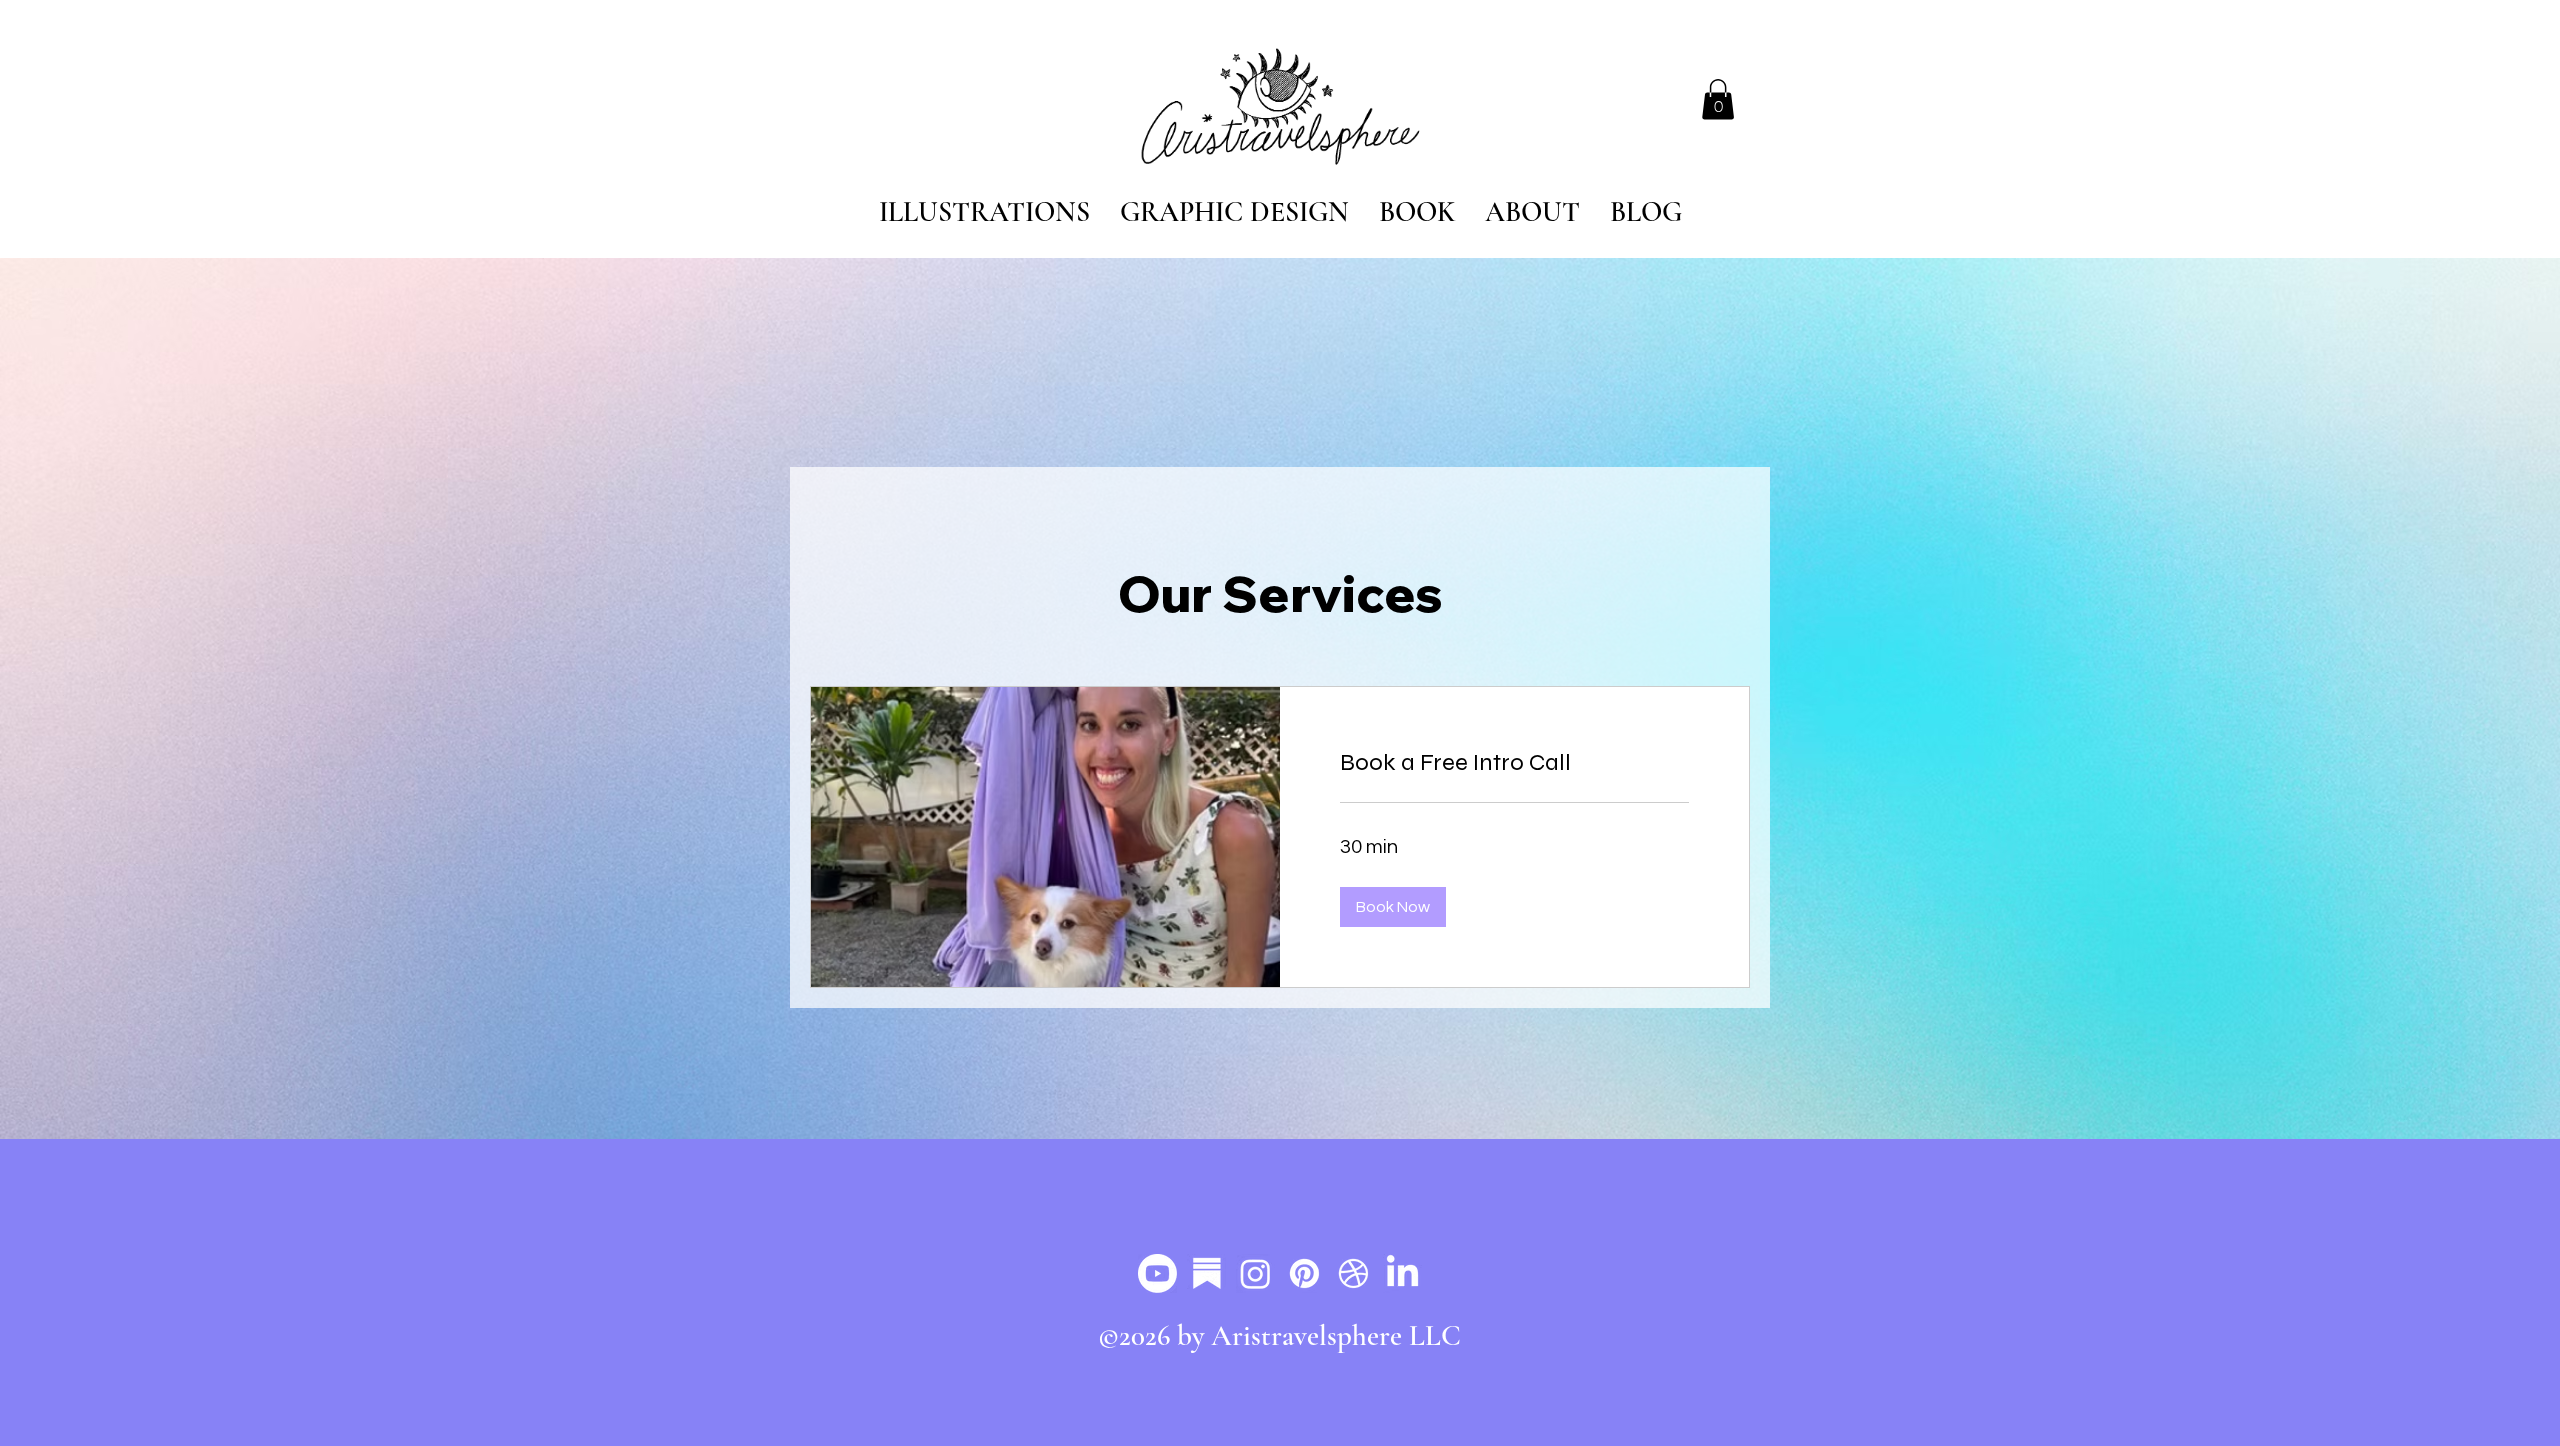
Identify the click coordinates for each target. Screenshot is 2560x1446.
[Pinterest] (1304, 1273)
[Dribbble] (1353, 1273)
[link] (1514, 763)
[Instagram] (1255, 1273)
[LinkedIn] (1402, 1273)
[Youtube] (1157, 1273)
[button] (1718, 99)
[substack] (1206, 1273)
